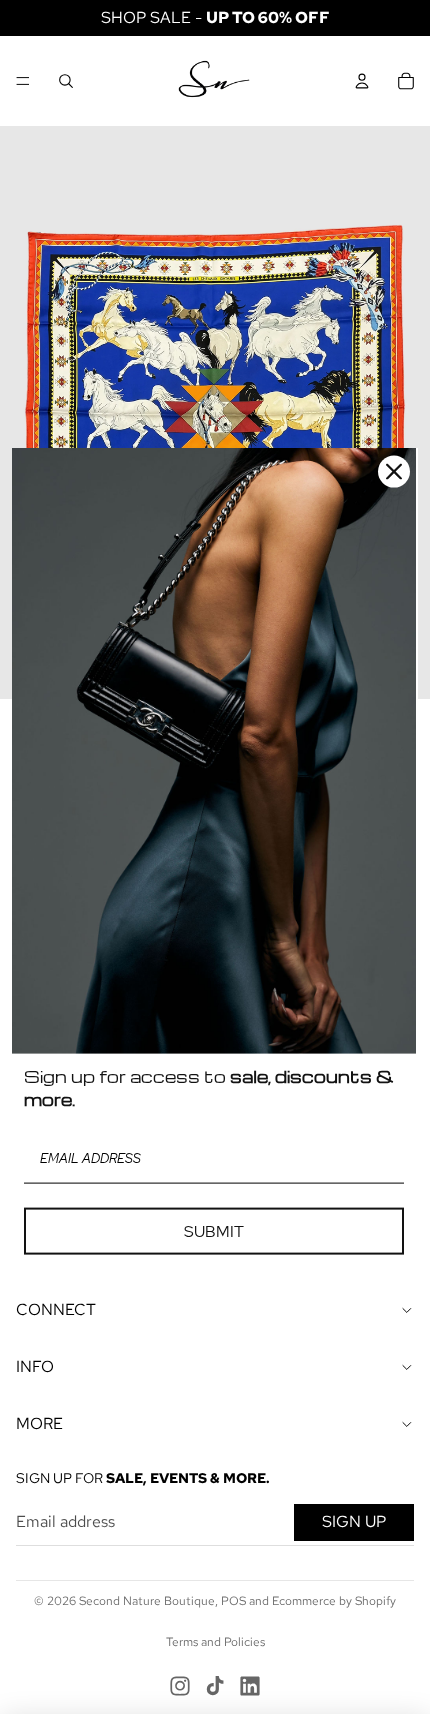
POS (233, 1601)
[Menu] (23, 81)
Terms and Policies (215, 1642)
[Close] (394, 472)
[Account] (362, 81)
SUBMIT (214, 1230)
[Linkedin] (250, 1686)
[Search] (66, 81)
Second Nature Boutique (147, 1601)
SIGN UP (354, 1521)
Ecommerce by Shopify (334, 1601)
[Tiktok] (215, 1686)
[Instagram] (180, 1686)
